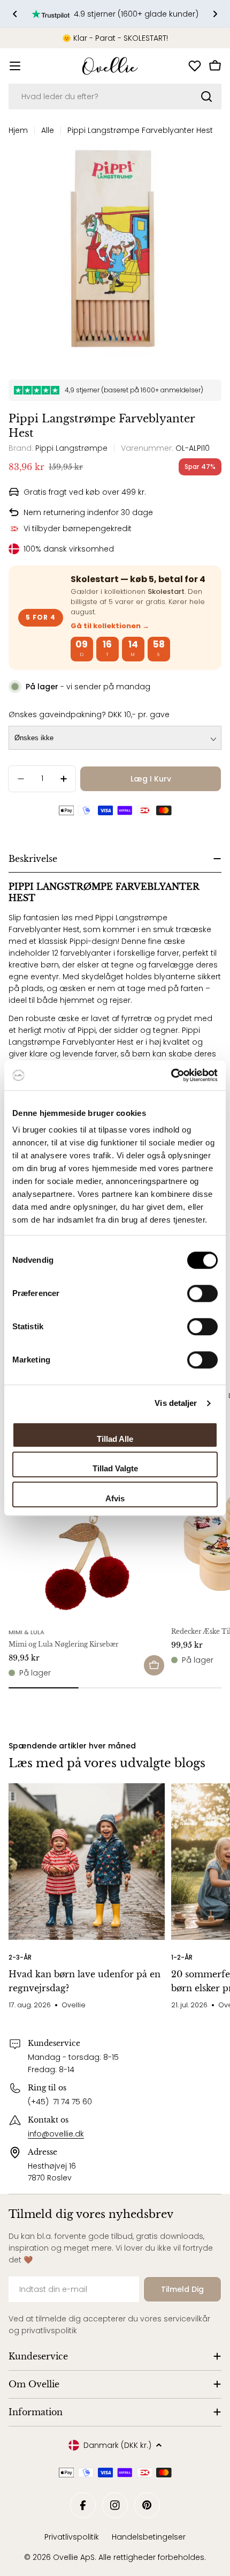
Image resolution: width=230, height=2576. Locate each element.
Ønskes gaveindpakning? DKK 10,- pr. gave (89, 714)
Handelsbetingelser (149, 2537)
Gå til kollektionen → (110, 626)
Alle (48, 130)
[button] (15, 14)
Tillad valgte (115, 1468)
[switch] (202, 1293)
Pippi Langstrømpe (71, 448)
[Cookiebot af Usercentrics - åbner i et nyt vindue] (171, 1075)
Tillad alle (115, 1439)
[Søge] (206, 96)
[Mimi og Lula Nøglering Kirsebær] (87, 1542)
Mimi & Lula (26, 1632)
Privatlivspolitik (72, 2537)
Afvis (115, 1498)
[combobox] (115, 96)
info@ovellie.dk (56, 2134)
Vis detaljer (176, 1403)
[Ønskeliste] (195, 66)
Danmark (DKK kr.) (117, 2445)
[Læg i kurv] (154, 1665)
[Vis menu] (15, 66)
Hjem (18, 130)
